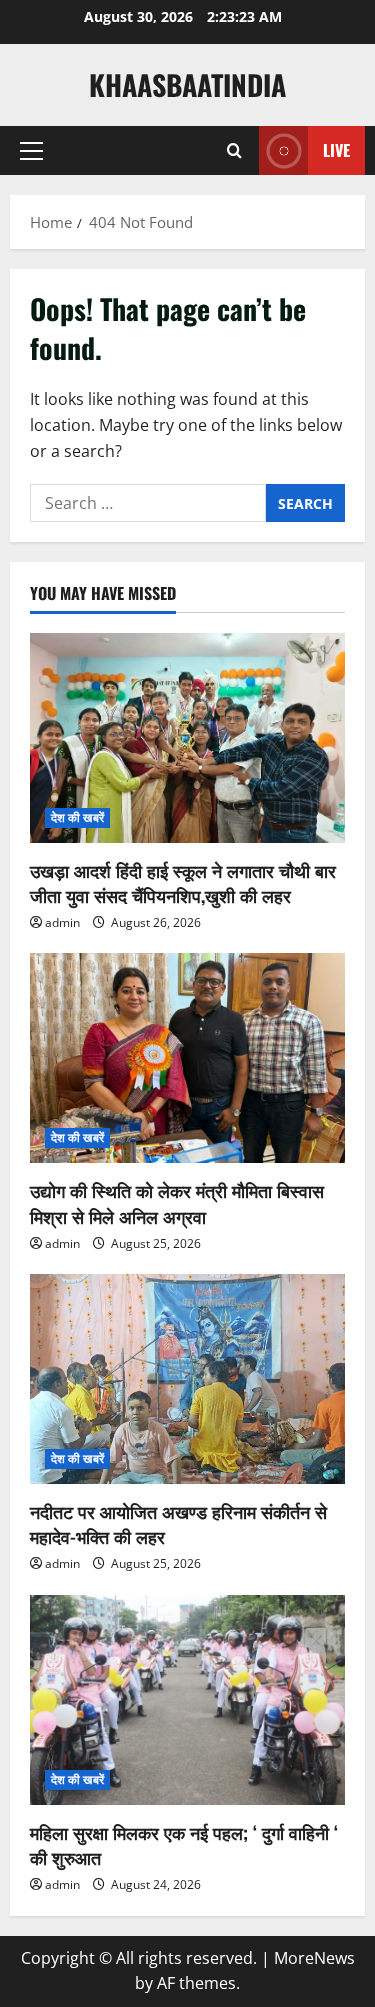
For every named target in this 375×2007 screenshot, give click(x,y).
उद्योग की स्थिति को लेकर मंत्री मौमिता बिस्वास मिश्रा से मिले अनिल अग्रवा (177, 1202)
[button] (31, 151)
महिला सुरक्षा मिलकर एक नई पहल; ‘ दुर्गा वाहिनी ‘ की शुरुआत (184, 1844)
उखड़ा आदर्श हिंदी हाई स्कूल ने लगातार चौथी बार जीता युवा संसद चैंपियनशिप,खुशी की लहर (183, 882)
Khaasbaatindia (187, 84)
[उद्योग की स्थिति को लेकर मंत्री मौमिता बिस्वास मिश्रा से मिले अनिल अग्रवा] (187, 1058)
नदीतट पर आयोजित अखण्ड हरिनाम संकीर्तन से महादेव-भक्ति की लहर (178, 1523)
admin (62, 922)
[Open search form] (234, 151)
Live (336, 150)
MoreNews (314, 1958)
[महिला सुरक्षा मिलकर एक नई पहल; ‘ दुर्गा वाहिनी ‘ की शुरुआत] (187, 1700)
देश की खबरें (77, 817)
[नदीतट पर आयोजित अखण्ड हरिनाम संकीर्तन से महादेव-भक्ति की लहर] (187, 1379)
